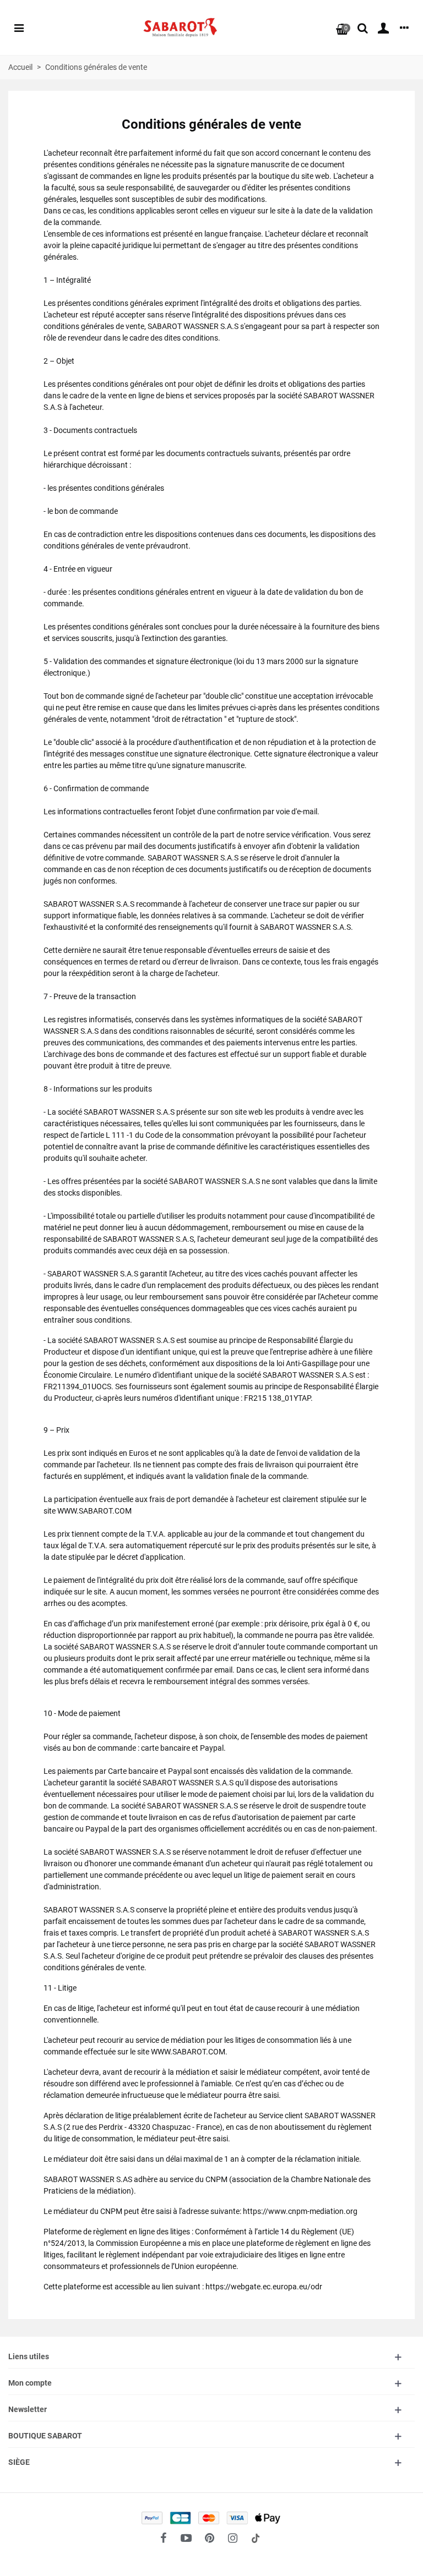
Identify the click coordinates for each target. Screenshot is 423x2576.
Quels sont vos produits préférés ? (159, 197)
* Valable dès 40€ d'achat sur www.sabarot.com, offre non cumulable (189, 109)
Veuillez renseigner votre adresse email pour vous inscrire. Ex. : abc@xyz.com (204, 177)
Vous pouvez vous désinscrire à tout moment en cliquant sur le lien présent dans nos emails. (213, 346)
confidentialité (197, 324)
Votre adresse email (128, 129)
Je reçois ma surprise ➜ (147, 385)
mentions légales (262, 324)
